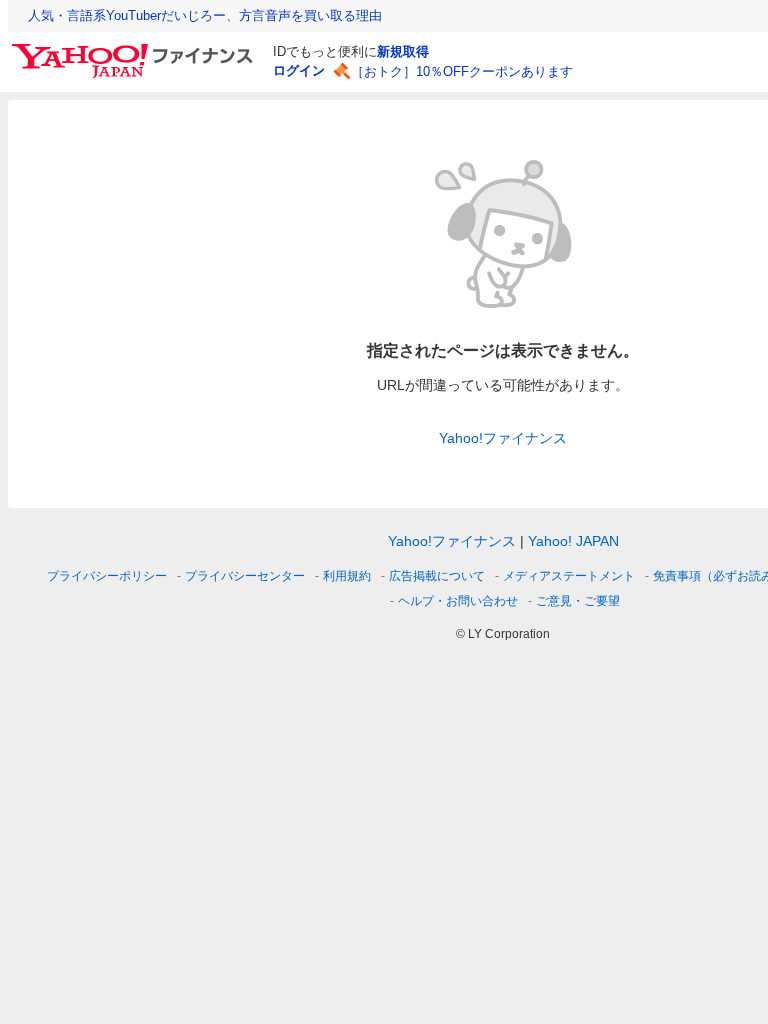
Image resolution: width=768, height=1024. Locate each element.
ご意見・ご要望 (578, 601)
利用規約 (347, 576)
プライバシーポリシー (107, 576)
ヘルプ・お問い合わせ (458, 601)
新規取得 (403, 51)
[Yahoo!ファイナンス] (135, 49)
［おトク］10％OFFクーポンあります (462, 71)
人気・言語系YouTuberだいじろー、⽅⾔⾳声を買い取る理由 (205, 15)
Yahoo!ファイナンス (503, 438)
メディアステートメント (569, 576)
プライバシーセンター (245, 576)
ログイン (299, 70)
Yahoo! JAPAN (573, 541)
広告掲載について (437, 576)
